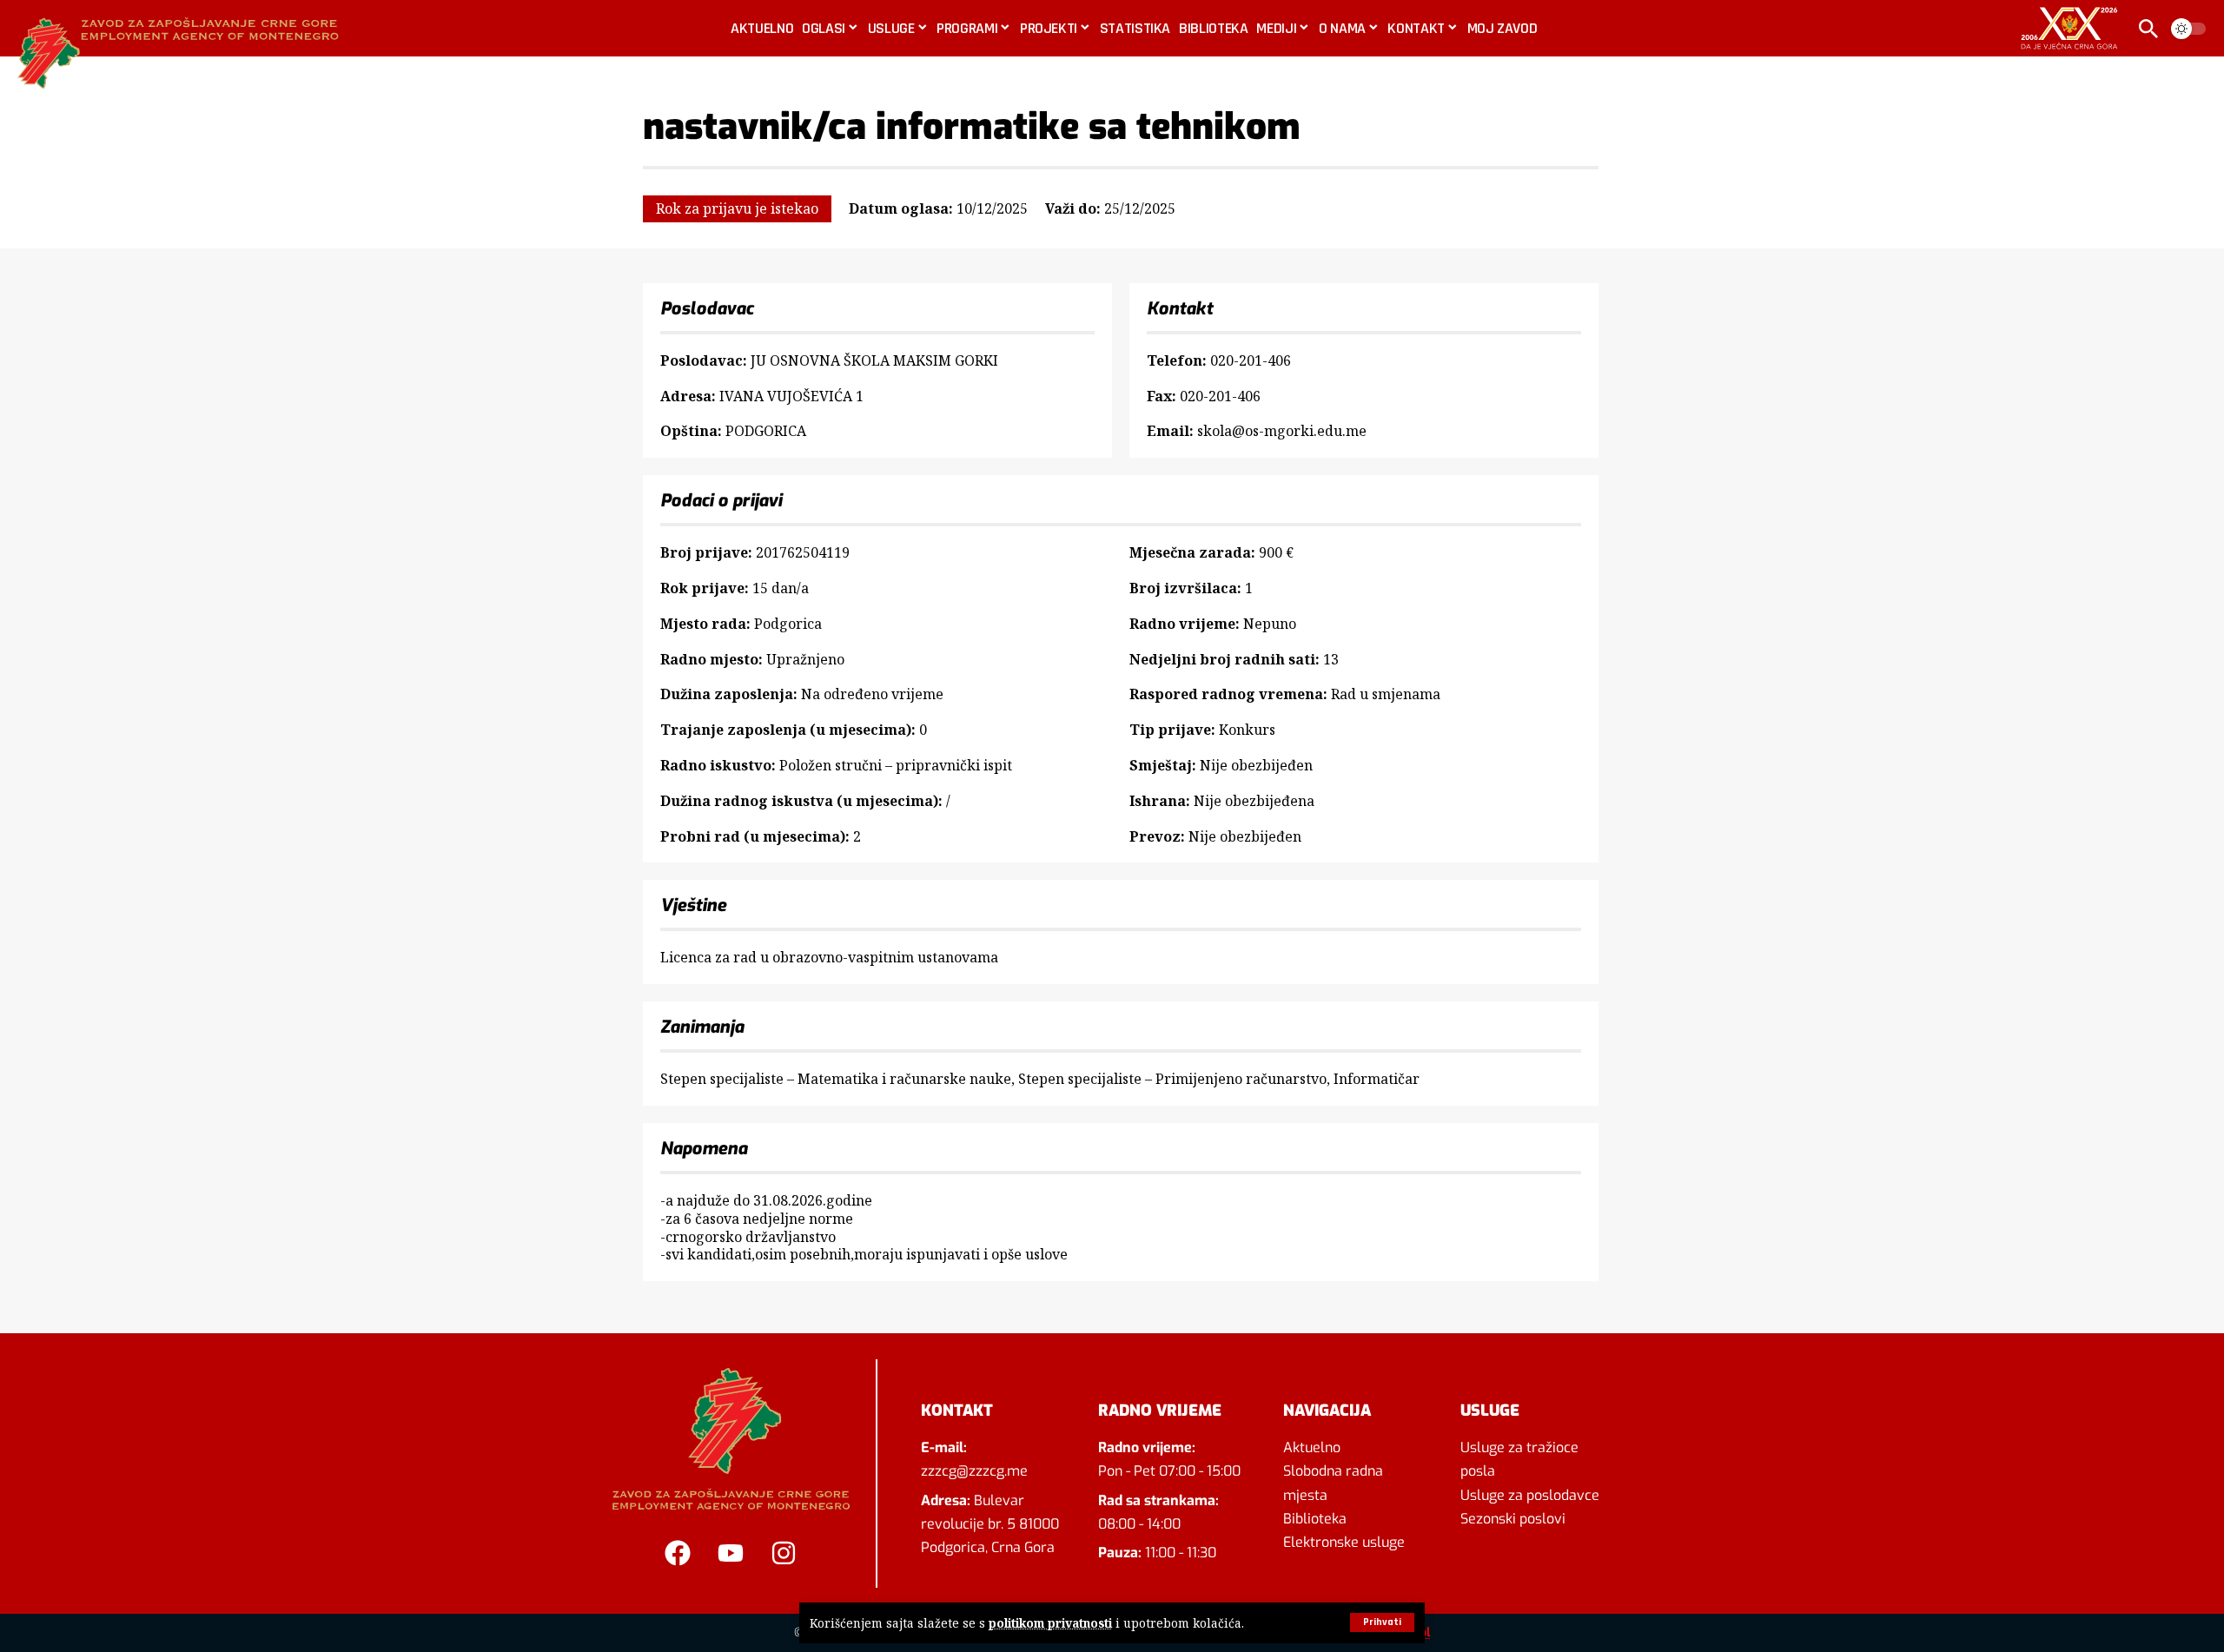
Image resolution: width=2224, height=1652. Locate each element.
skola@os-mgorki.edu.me (1282, 431)
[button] (1382, 1622)
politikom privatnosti (1050, 1623)
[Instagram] (784, 1553)
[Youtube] (731, 1553)
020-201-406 (1251, 360)
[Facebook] (678, 1553)
